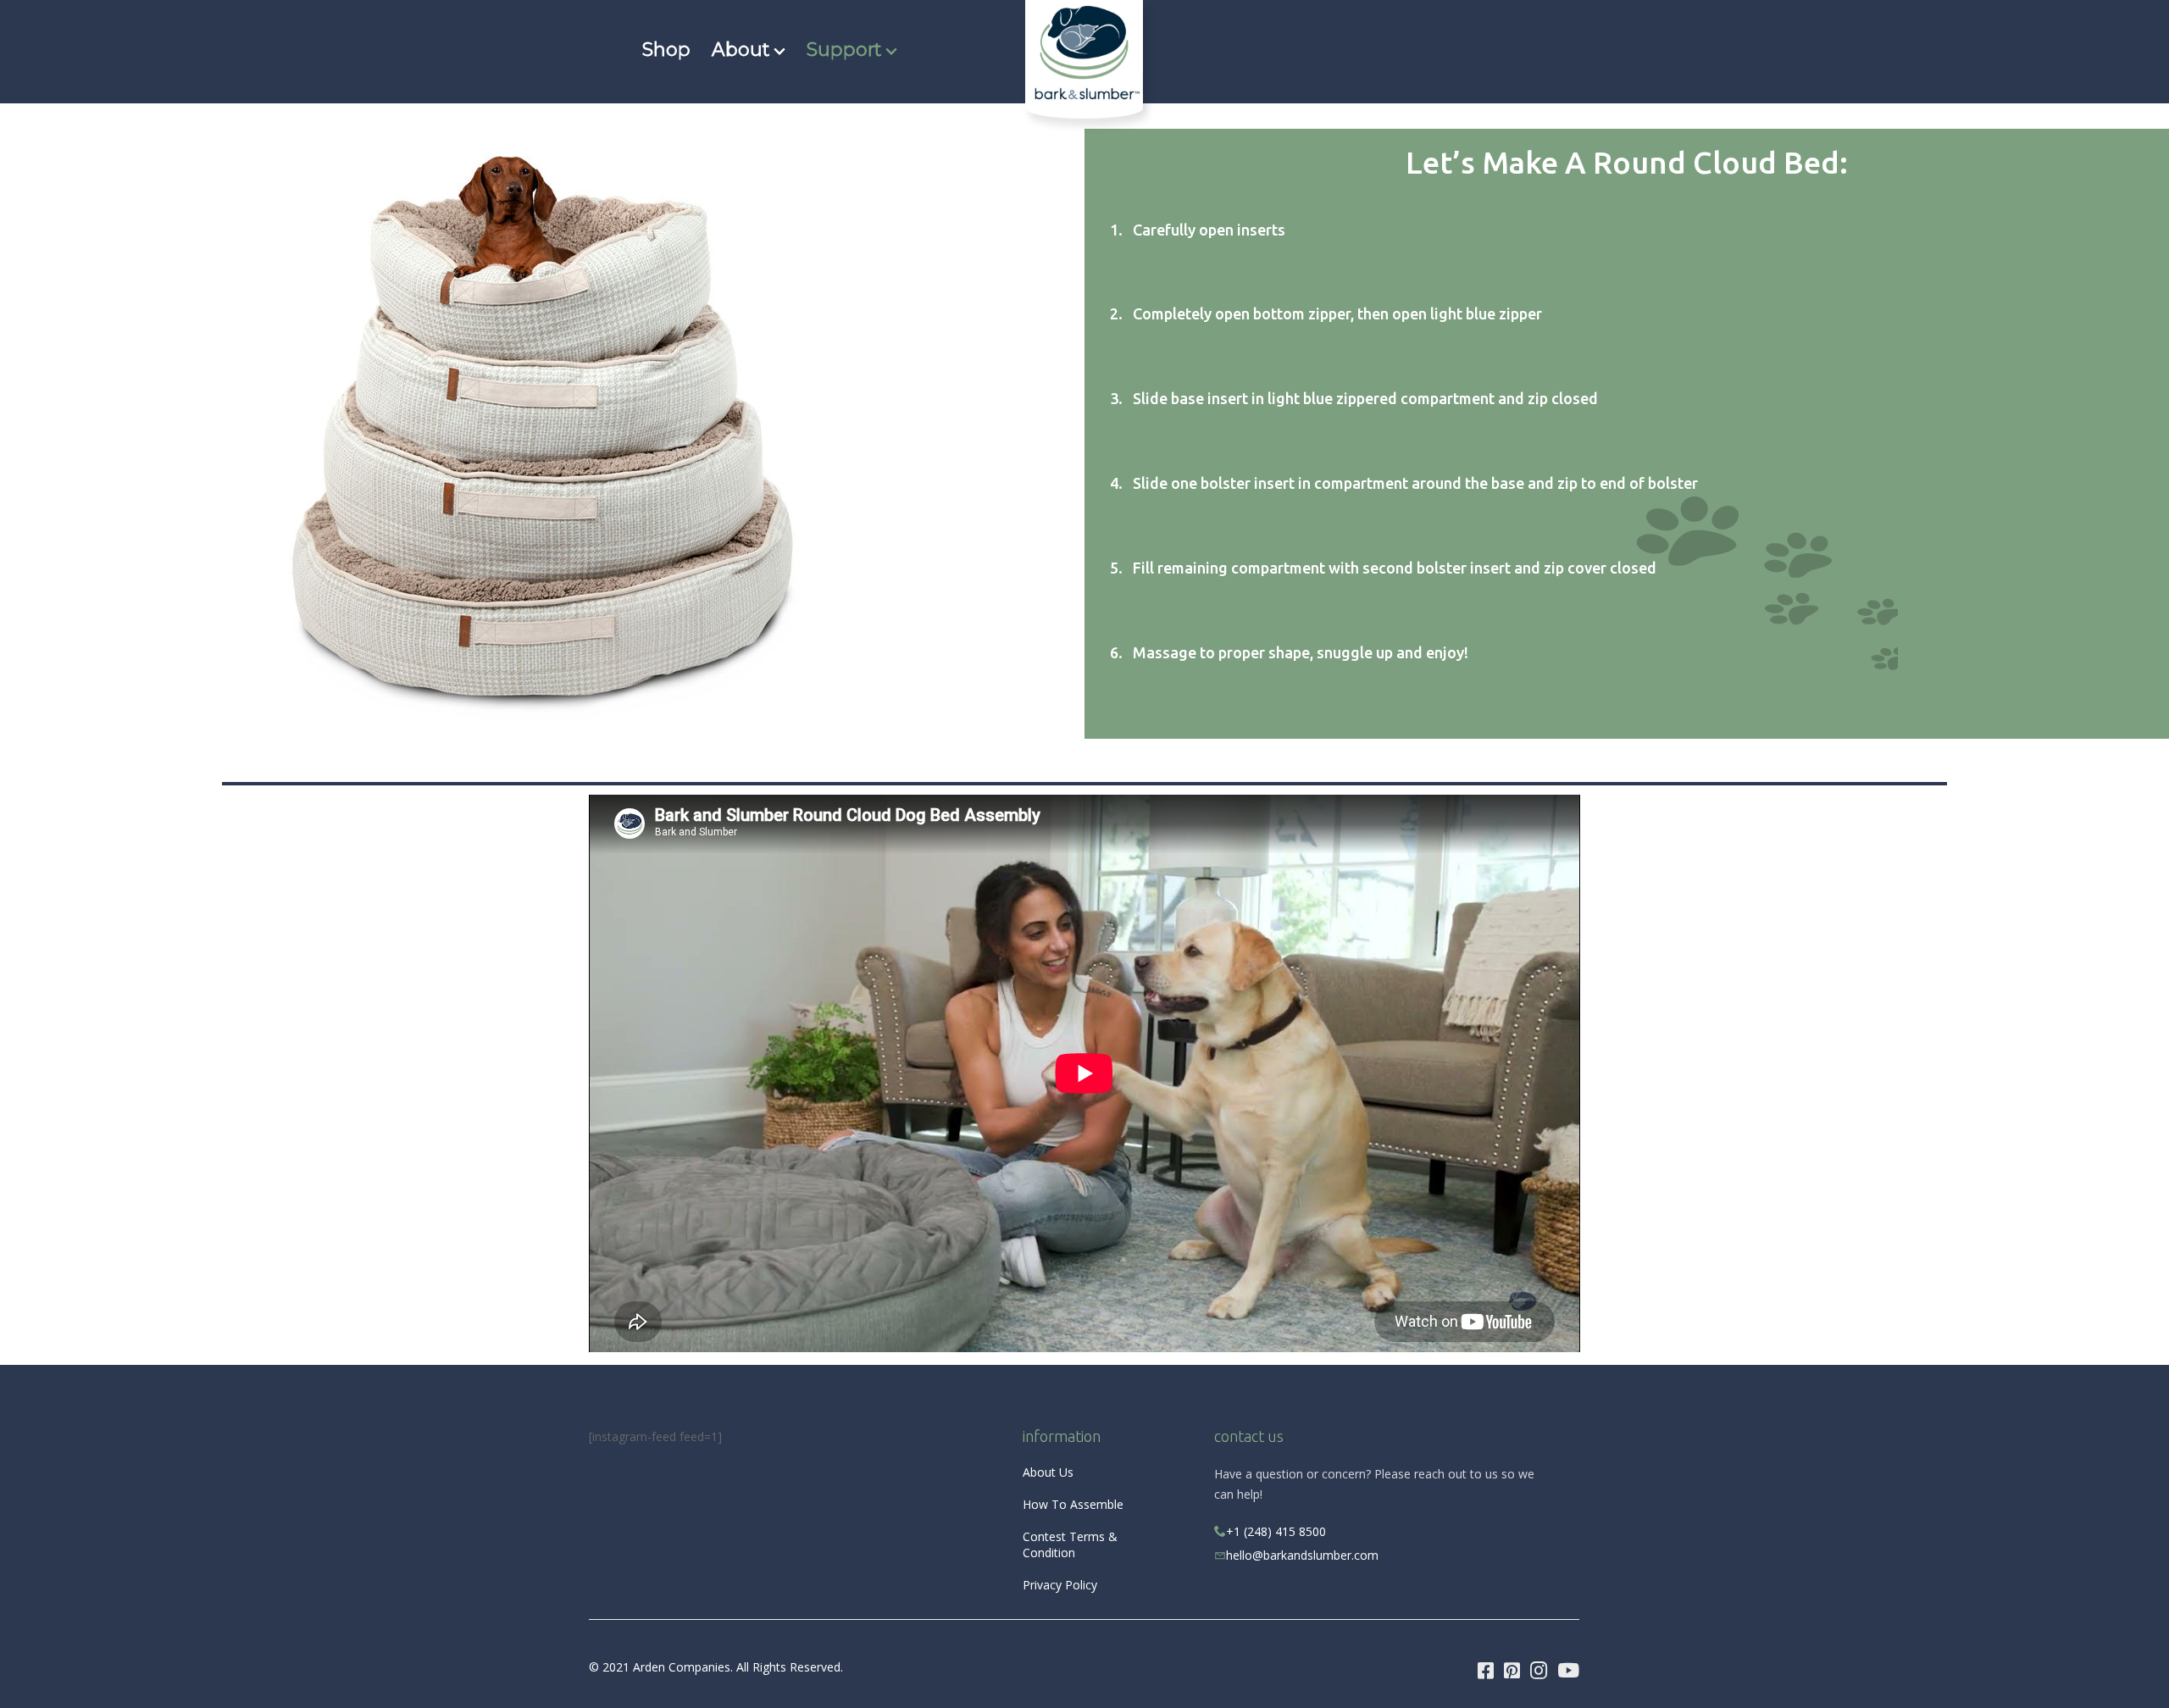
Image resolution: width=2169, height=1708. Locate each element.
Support (844, 49)
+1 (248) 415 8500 (1276, 1531)
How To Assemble (1073, 1504)
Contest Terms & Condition (1070, 1544)
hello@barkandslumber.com (1302, 1555)
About (741, 49)
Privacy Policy (1060, 1585)
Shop (666, 49)
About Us (1048, 1472)
